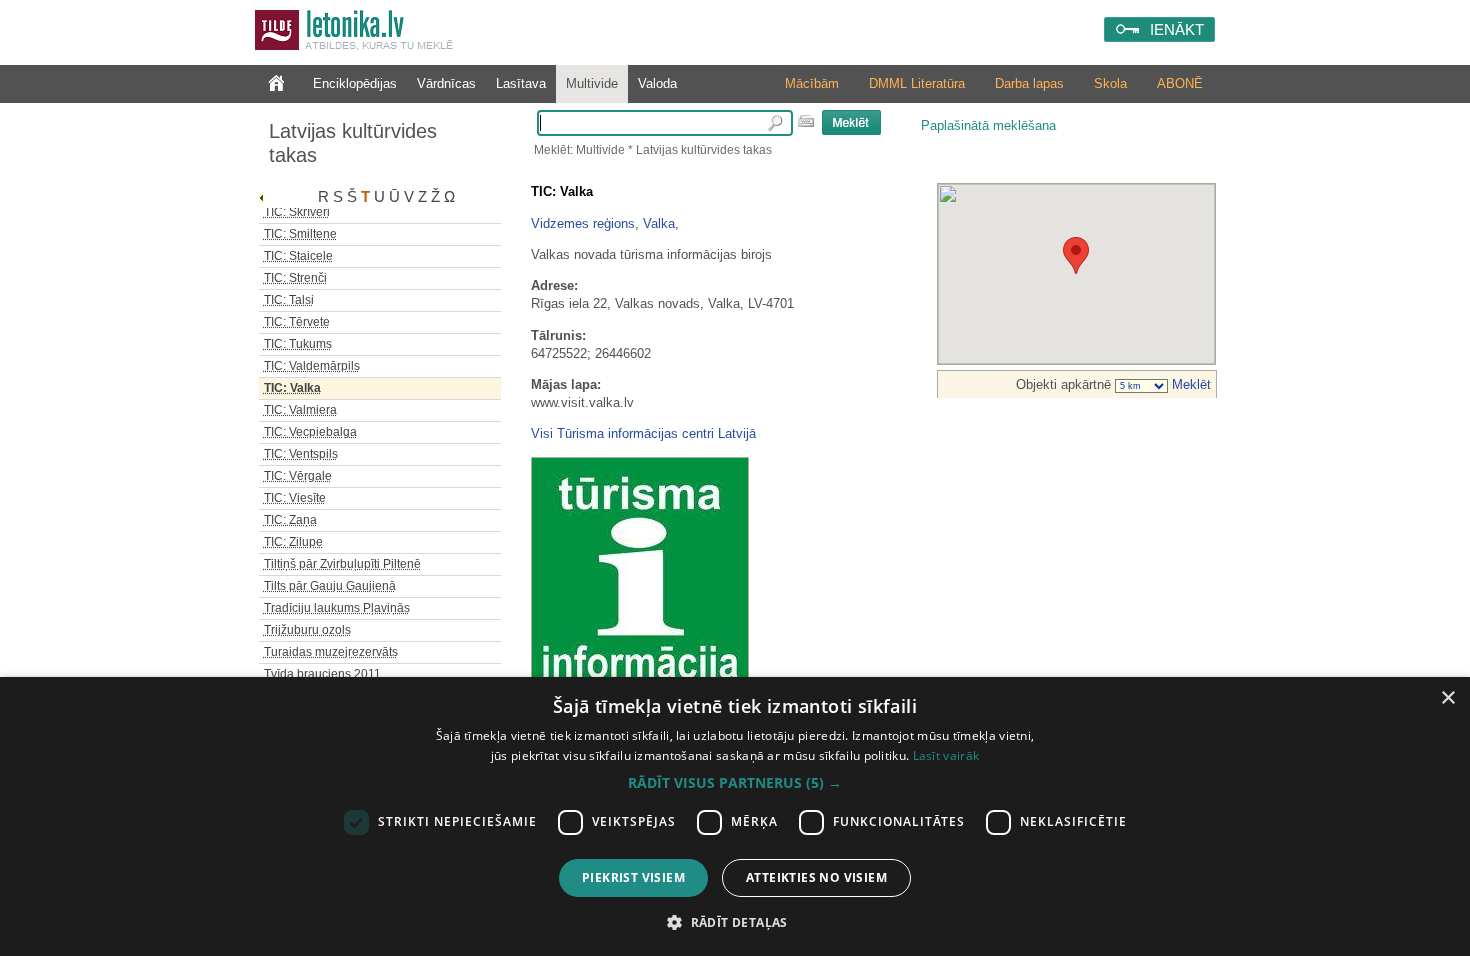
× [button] (1447, 698)
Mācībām (812, 83)
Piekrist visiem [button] (633, 877)
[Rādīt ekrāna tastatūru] (806, 121)
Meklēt (1189, 384)
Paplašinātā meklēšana (988, 125)
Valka (659, 223)
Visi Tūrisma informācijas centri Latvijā (643, 433)
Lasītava (521, 83)
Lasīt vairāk (946, 755)
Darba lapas (1029, 83)
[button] (735, 783)
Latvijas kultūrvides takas (353, 143)
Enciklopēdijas (355, 83)
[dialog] (735, 816)
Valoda (657, 83)
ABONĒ (1180, 83)
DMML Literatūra (917, 83)
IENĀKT (1177, 29)
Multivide (592, 83)
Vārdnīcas (446, 83)
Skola (1110, 83)
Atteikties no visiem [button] (816, 877)
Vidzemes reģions (583, 223)
